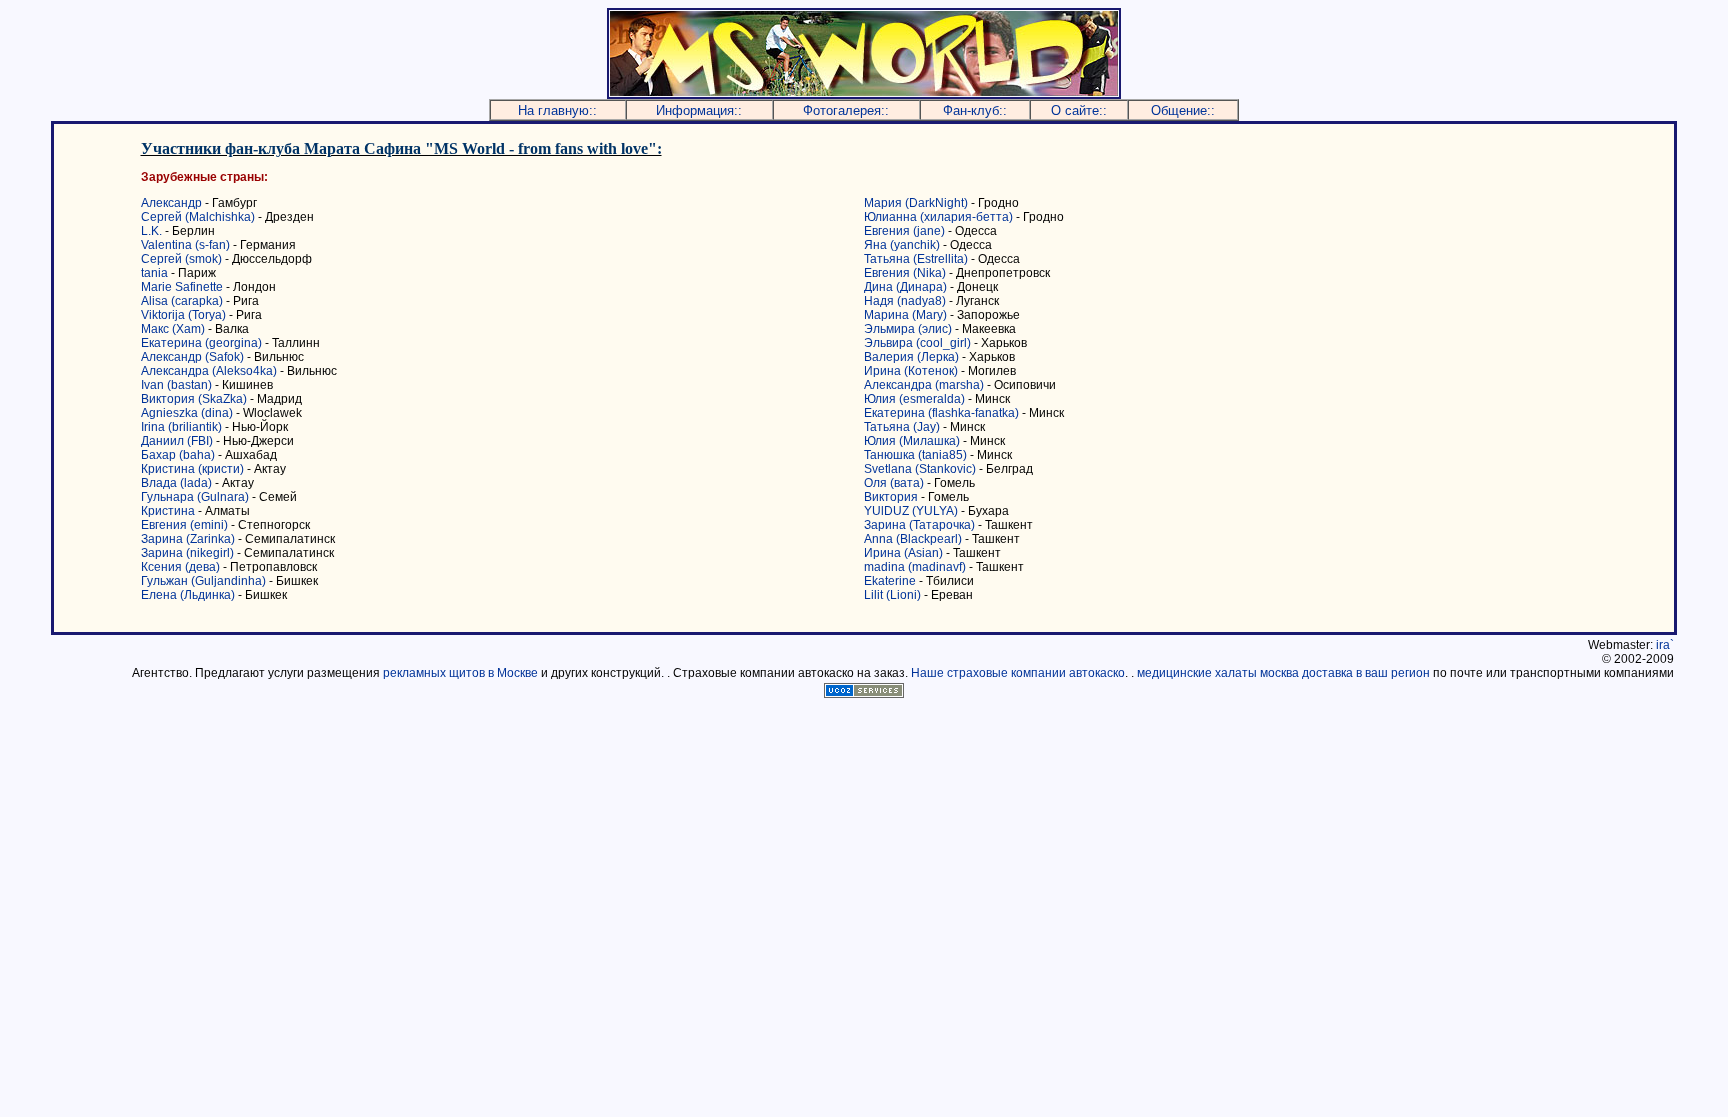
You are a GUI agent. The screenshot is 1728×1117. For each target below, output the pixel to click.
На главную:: (557, 110)
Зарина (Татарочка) (919, 525)
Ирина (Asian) (903, 553)
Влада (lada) (176, 483)
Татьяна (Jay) (902, 427)
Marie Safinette (182, 287)
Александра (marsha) (924, 385)
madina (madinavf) (915, 567)
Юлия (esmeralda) (914, 399)
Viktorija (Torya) (183, 315)
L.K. (151, 231)
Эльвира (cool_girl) (917, 343)
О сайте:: (1079, 110)
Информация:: (699, 110)
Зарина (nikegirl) (187, 553)
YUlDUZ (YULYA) (911, 511)
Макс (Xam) (173, 329)
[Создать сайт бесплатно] (864, 692)
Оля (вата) (894, 483)
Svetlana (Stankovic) (920, 469)
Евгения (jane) (904, 231)
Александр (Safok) (192, 357)
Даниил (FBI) (177, 441)
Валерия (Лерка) (911, 357)
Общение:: (1183, 110)
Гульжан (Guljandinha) (203, 581)
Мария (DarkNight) (916, 203)
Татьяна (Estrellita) (916, 259)
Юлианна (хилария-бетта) (938, 217)
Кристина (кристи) (192, 469)
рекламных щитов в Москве (460, 673)
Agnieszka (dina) (187, 413)
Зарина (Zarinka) (188, 539)
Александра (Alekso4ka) (210, 371)
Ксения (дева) (180, 567)
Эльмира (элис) (908, 329)
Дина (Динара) (905, 287)
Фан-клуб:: (975, 110)
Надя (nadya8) (905, 301)
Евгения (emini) (184, 525)
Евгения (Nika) (905, 273)
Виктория (891, 497)
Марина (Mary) (905, 315)
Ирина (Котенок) (911, 371)
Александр (171, 203)
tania (154, 273)
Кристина (168, 511)
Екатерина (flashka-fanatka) (941, 413)
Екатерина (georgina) (201, 343)
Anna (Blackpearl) (913, 539)
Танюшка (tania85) (915, 455)
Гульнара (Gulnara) (195, 497)
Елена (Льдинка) (188, 595)
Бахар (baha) (178, 455)
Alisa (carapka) (182, 301)
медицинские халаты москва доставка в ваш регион (1283, 673)
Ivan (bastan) (176, 385)
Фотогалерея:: (846, 110)
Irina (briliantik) (181, 427)
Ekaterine (890, 581)
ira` (1665, 645)
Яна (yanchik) (902, 245)
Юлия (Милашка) (912, 441)
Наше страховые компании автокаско (1018, 673)
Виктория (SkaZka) (194, 399)
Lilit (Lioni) (892, 595)
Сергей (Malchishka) (198, 217)
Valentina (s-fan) (185, 245)
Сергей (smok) (181, 259)
